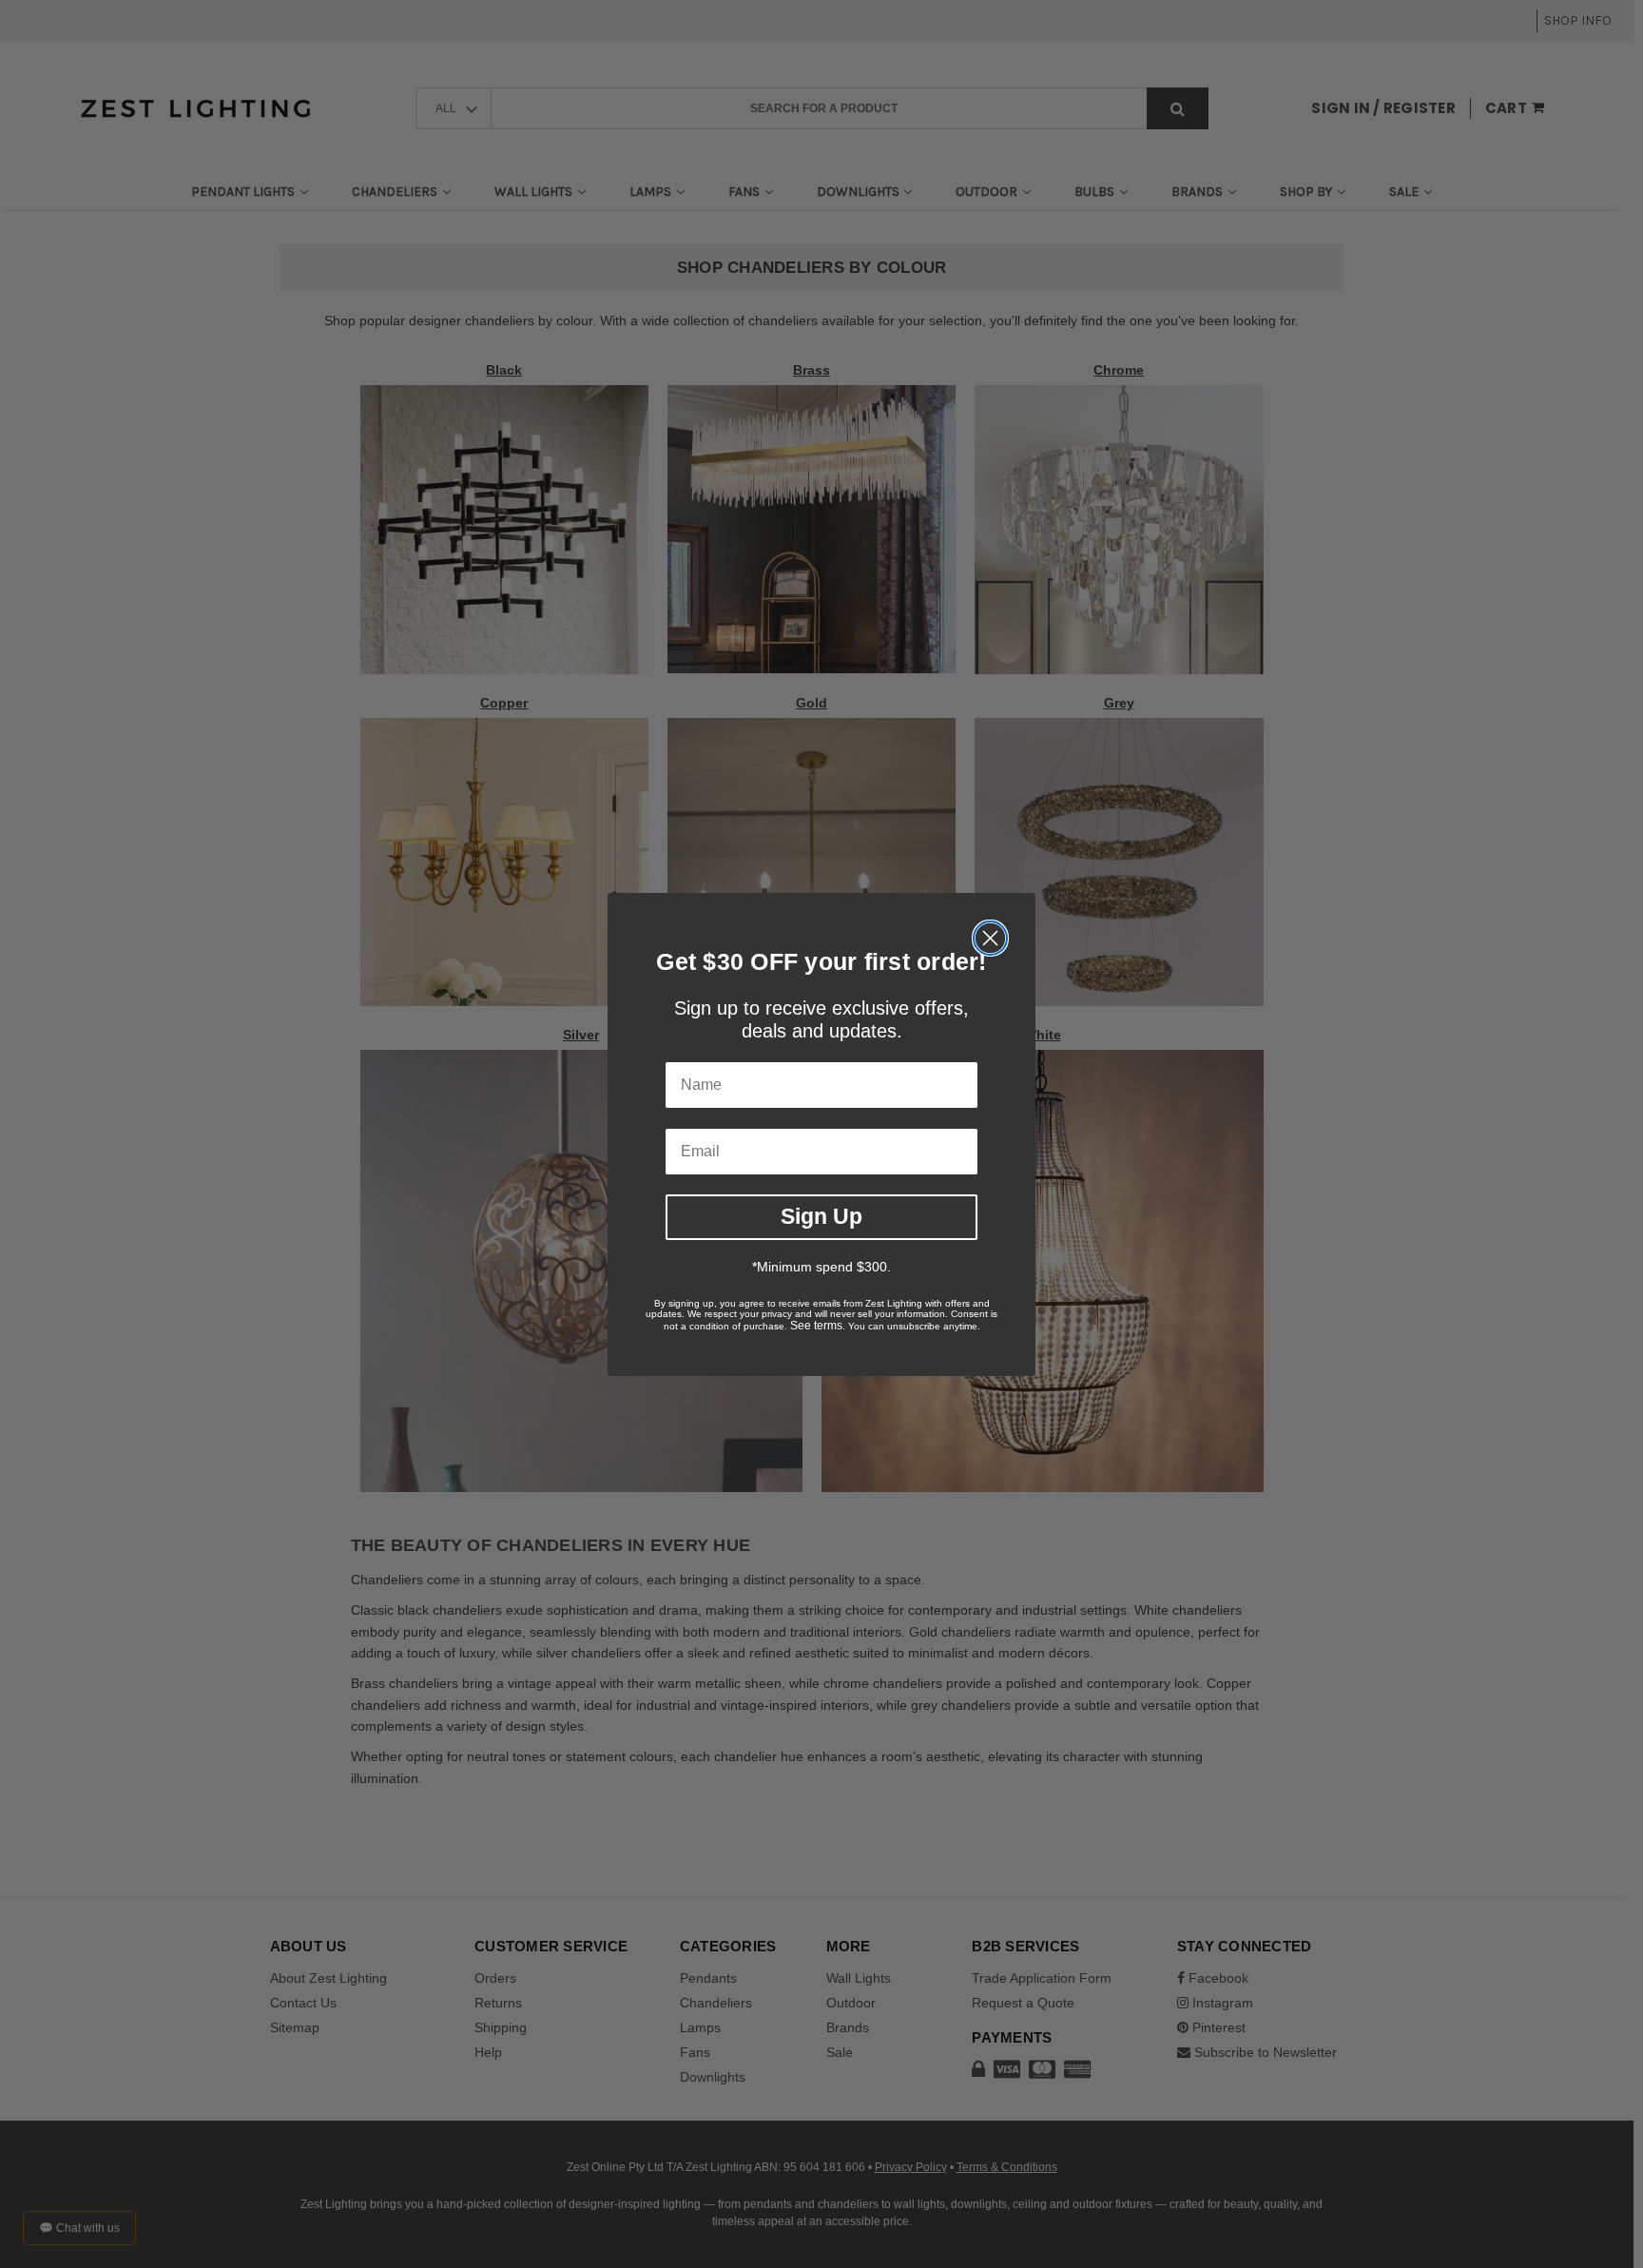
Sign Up (821, 1216)
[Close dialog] (990, 938)
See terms (816, 1326)
